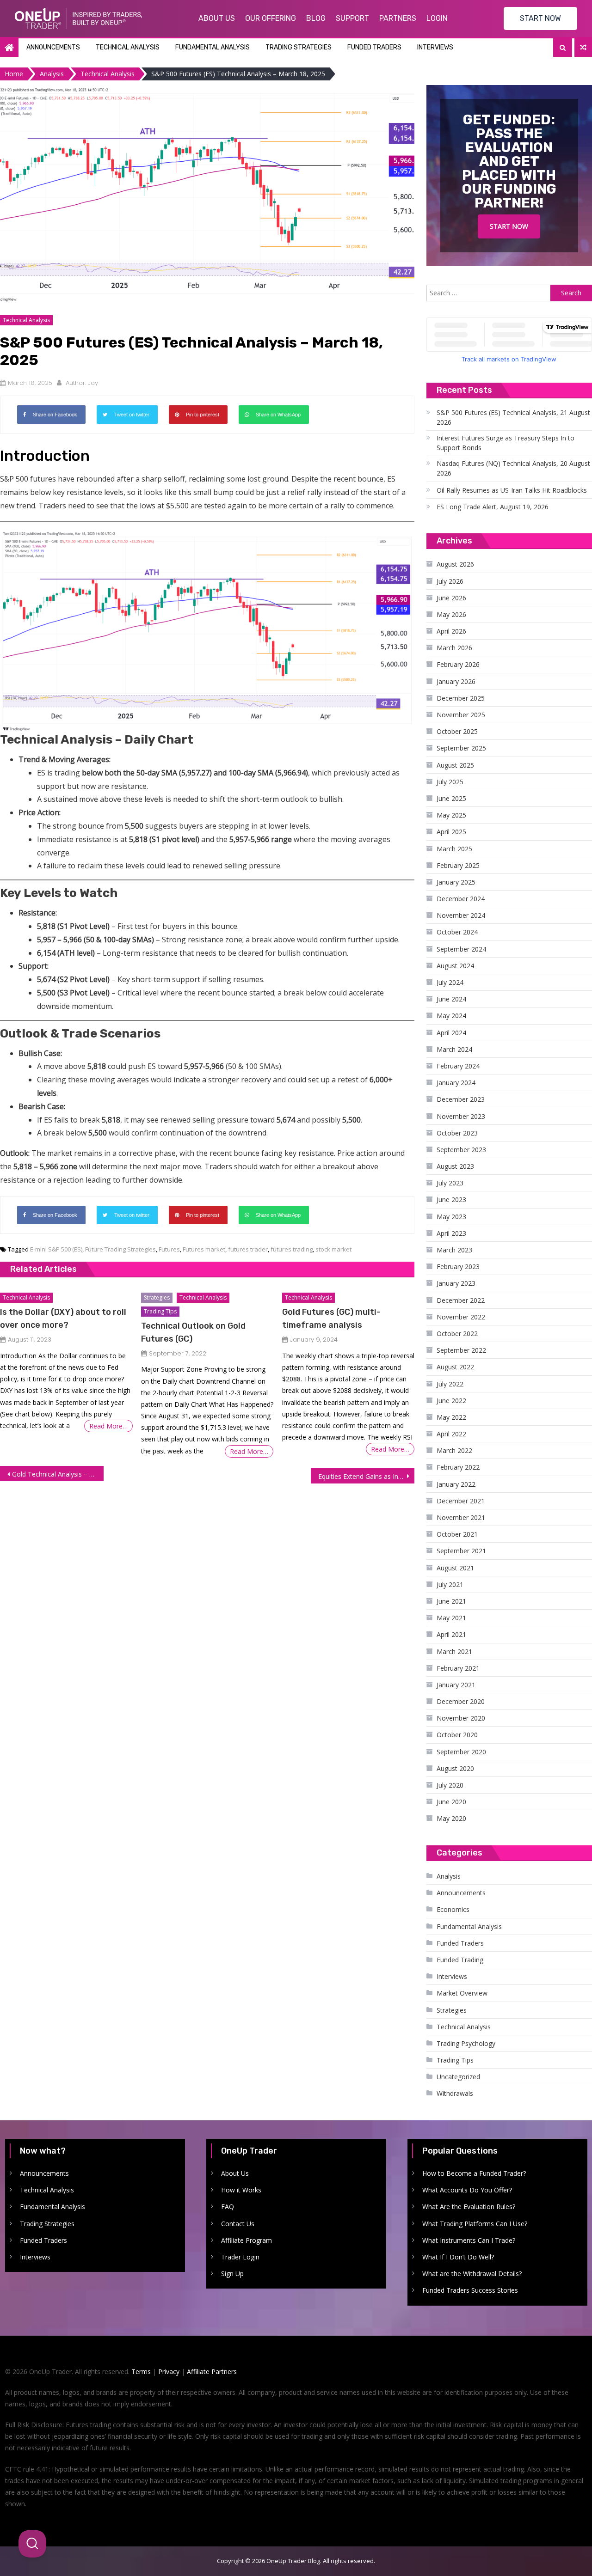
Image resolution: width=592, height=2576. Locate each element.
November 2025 (461, 715)
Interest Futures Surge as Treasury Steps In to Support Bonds (506, 443)
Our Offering (271, 18)
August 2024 (455, 966)
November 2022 (461, 1317)
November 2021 (461, 1517)
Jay (93, 383)
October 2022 (457, 1334)
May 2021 (451, 1618)
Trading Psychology (466, 2043)
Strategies (157, 1297)
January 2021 (456, 1685)
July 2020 (450, 1785)
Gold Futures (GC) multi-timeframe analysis (331, 1319)
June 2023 (451, 1199)
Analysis (449, 1876)
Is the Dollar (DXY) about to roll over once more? (63, 1319)
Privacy (169, 2372)
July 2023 (450, 1183)
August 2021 (455, 1568)
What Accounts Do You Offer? (467, 2190)
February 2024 (458, 1066)
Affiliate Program (247, 2240)
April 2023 (451, 1233)
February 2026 (458, 664)
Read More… (108, 1426)
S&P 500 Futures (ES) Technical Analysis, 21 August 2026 (513, 417)
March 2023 (454, 1250)
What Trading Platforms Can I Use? (475, 2224)
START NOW (540, 18)
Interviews (435, 47)
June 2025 (451, 798)
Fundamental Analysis (213, 47)
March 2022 (454, 1450)
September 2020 (461, 1752)
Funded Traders (374, 47)
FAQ (228, 2207)
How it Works (241, 2190)
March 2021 (454, 1651)
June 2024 (451, 999)
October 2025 (457, 731)
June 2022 (451, 1401)
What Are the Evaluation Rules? (469, 2207)
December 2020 (461, 1701)
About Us (217, 18)
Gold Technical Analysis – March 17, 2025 (58, 1474)
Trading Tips (160, 1311)
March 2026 (454, 648)
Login (437, 18)
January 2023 (456, 1283)
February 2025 (458, 865)
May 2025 (451, 815)
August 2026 (455, 564)
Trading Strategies (299, 47)
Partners (398, 18)
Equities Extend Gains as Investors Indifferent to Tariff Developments (366, 1476)
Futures (169, 1249)
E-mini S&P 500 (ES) (56, 1249)
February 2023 (458, 1267)
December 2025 (461, 698)
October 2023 (457, 1133)
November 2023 (461, 1116)
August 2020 (455, 1768)
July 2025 (450, 782)
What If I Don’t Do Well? (458, 2257)
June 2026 (451, 598)
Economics (453, 1909)
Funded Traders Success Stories (470, 2290)
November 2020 (461, 1718)
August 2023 (455, 1166)
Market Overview (462, 1993)
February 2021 (458, 1668)
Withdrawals (455, 2093)
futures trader (248, 1249)
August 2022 (455, 1367)
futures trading (292, 1249)
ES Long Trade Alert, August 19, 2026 (493, 507)
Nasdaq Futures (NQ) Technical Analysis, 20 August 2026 (513, 468)
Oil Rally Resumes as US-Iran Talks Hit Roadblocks (512, 490)
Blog (316, 18)
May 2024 (451, 1016)
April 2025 (451, 832)
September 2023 (461, 1150)
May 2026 (451, 614)
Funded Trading (460, 1960)
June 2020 (451, 1802)
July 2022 (450, 1384)
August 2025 (455, 765)
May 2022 (451, 1417)
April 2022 (451, 1434)
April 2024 (451, 1033)
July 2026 (450, 581)
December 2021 (461, 1501)
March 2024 (454, 1049)
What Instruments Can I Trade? (469, 2240)
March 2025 (454, 849)
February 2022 (458, 1467)
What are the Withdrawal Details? (472, 2274)
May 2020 (451, 1818)
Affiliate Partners (212, 2372)
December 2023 (461, 1099)
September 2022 (461, 1350)
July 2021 (450, 1584)
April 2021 (451, 1634)
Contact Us (238, 2224)
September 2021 (461, 1551)
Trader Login (240, 2257)
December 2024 (461, 899)
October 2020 (457, 1735)
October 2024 (457, 932)
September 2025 (461, 748)
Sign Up (232, 2274)
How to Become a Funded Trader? (474, 2173)
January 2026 (456, 681)
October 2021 (457, 1534)
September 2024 (461, 949)
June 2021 (451, 1601)
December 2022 (461, 1300)
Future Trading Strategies (120, 1249)
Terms (141, 2372)
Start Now (509, 226)
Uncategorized (458, 2077)
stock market (333, 1249)
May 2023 (451, 1217)
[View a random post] (583, 48)
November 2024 (461, 915)
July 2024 (450, 982)
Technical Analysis (128, 47)
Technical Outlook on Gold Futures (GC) (193, 1332)
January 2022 (456, 1484)
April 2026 (451, 631)
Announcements (53, 47)
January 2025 (456, 882)
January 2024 (456, 1083)
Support (352, 18)
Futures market (204, 1249)
